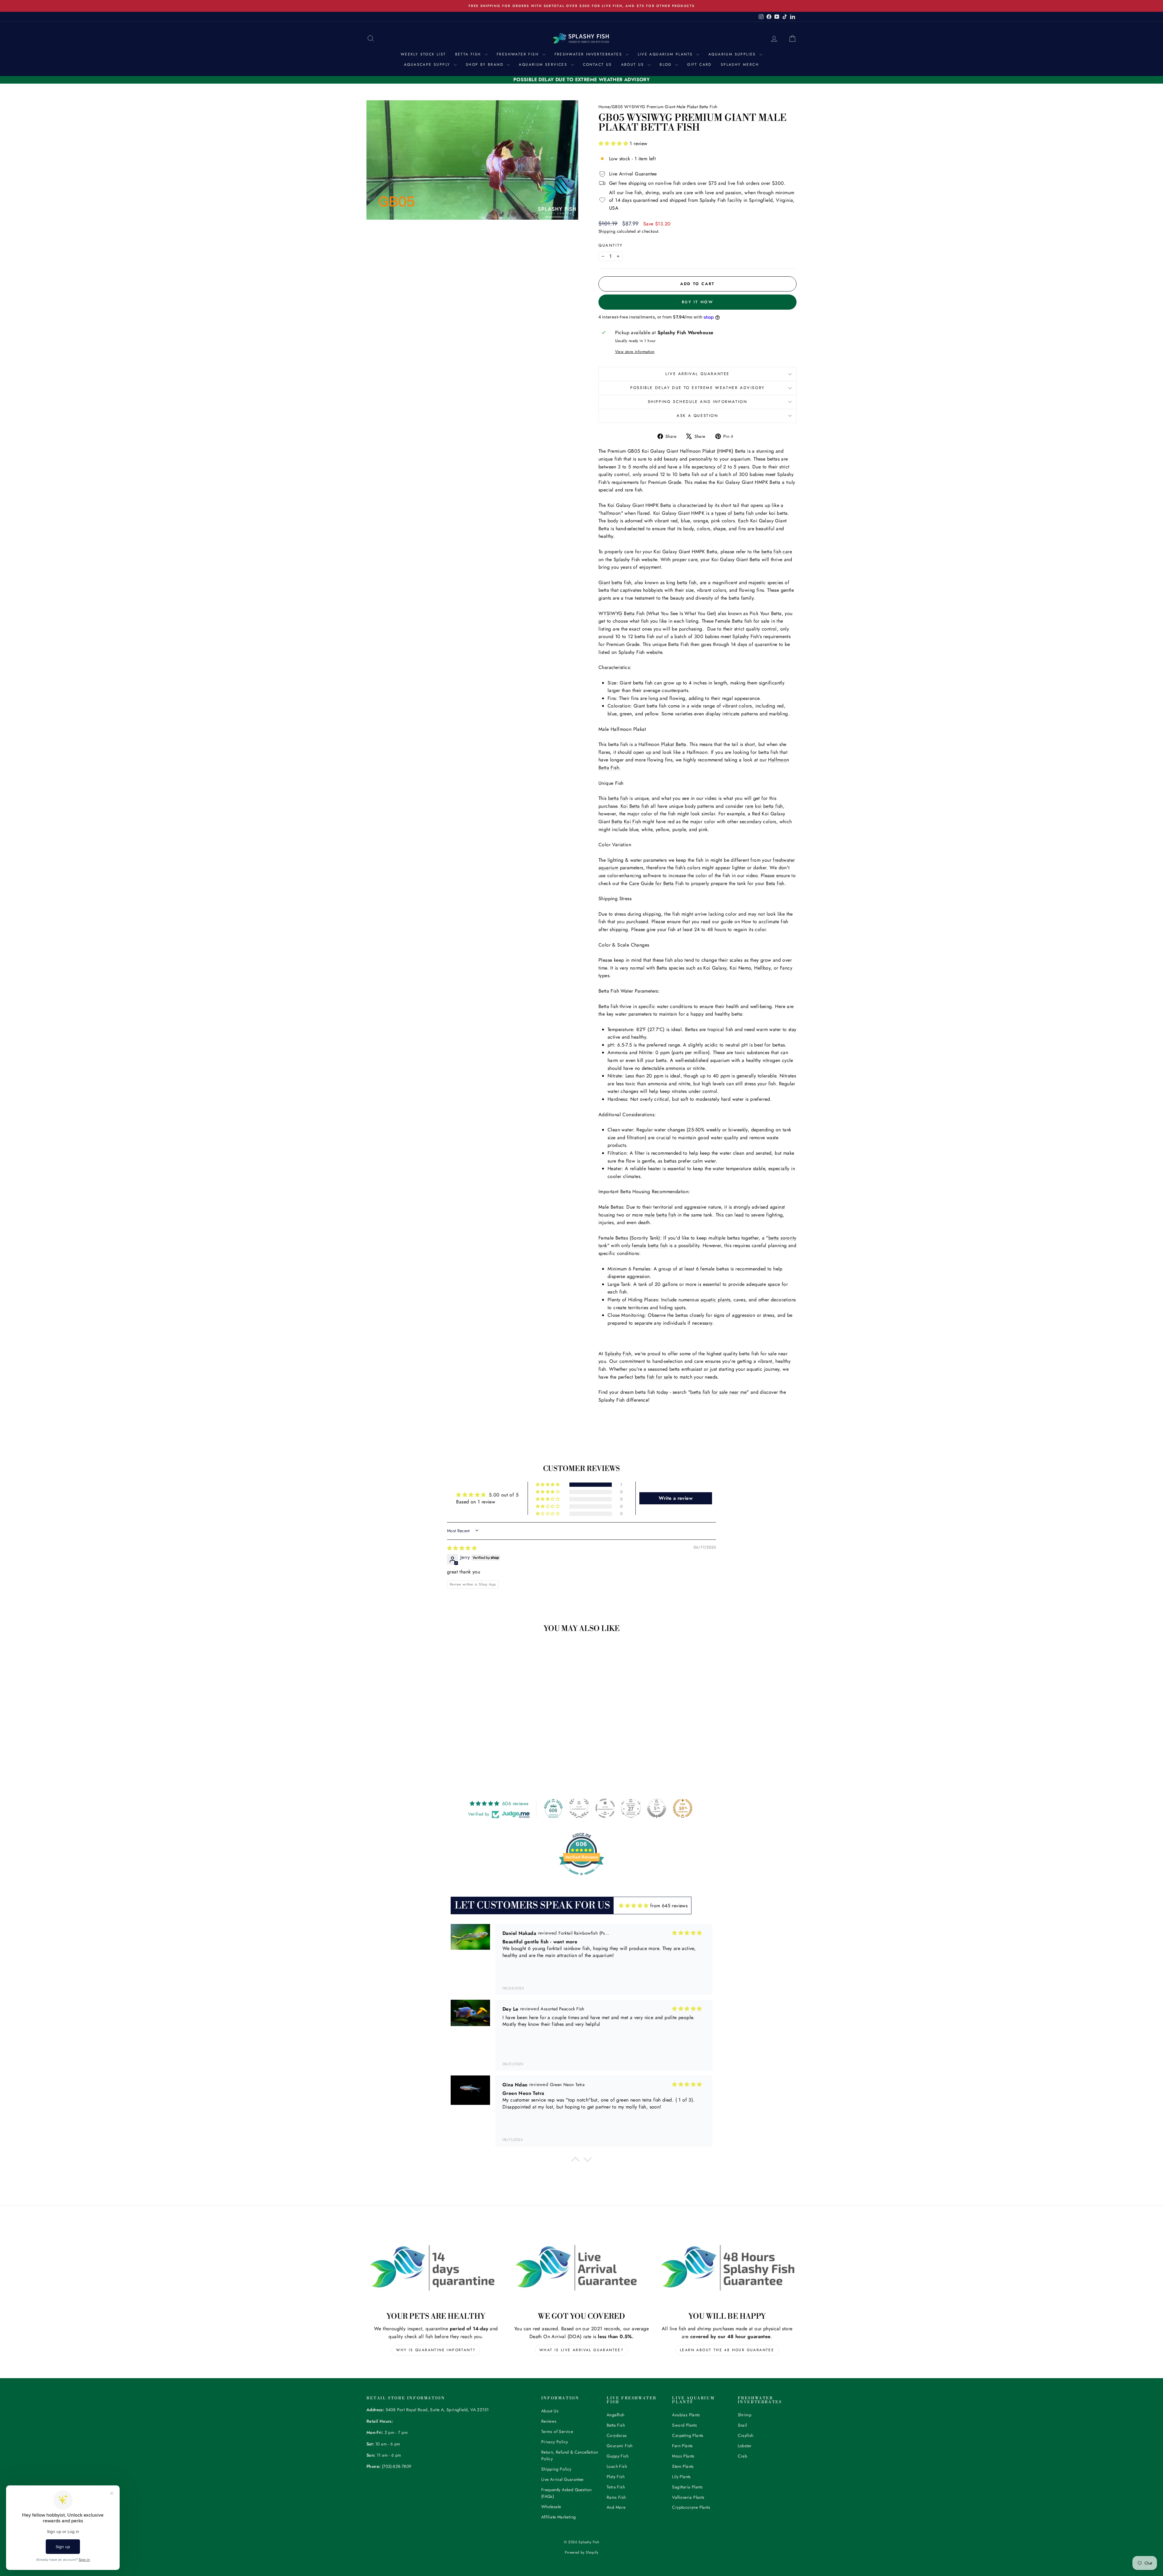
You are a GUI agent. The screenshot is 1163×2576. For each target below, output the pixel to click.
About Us (634, 65)
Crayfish (746, 2435)
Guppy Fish (618, 2456)
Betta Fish (469, 54)
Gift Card (699, 65)
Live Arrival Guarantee (697, 374)
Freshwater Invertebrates (589, 54)
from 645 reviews (669, 1906)
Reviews (549, 2421)
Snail (742, 2425)
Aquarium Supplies (733, 54)
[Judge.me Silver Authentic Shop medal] (579, 1808)
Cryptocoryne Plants (691, 2507)
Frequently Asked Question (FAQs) (567, 2493)
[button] (614, 143)
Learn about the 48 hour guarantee (727, 2350)
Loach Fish (617, 2466)
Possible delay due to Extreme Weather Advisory (697, 388)
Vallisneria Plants (688, 2497)
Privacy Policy (555, 2442)
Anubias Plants (686, 2415)
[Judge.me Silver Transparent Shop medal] (605, 1808)
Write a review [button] (676, 1498)
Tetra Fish (616, 2487)
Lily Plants (681, 2477)
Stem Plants (683, 2466)
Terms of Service (557, 2431)
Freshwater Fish (519, 54)
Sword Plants (684, 2425)
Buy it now (698, 302)
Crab (743, 2456)
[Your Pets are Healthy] (436, 2268)
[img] (462, 1548)
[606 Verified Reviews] (581, 1878)
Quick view (418, 1718)
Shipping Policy (556, 2469)
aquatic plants (716, 1300)
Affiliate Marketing (559, 2517)
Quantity (611, 245)
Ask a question (697, 416)
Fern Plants (682, 2446)
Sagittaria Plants (687, 2487)
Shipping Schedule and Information (698, 402)
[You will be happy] (727, 2268)
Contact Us (598, 65)
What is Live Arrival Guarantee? (581, 2350)
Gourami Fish (620, 2446)
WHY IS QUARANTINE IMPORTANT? (436, 2350)
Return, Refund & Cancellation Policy (570, 2455)
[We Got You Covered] (582, 2268)
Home (604, 107)
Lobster (745, 2446)
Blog (667, 65)
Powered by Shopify (581, 2552)
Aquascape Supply (428, 65)
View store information (635, 352)
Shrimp (745, 2415)
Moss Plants (683, 2456)
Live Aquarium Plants (666, 54)
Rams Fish (616, 2497)
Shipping (607, 231)
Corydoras (617, 2435)
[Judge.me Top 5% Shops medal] (657, 1808)
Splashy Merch (740, 65)
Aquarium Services (544, 65)
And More (616, 2507)
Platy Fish (616, 2477)
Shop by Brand (486, 65)
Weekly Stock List (423, 54)
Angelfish (616, 2415)
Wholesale (551, 2507)
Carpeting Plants (688, 2435)
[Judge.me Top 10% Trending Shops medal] (683, 1808)
